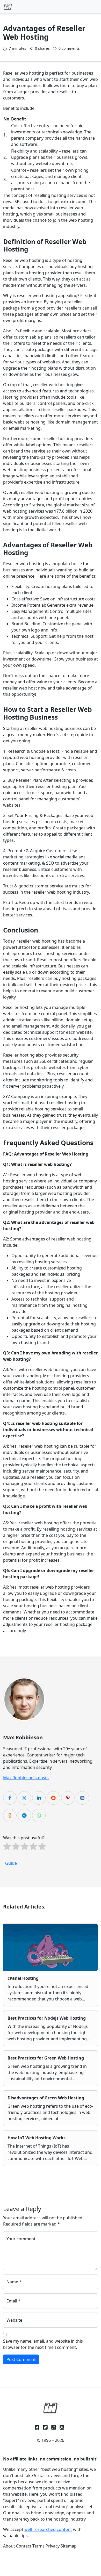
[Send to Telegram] (24, 1816)
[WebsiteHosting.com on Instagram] (54, 2427)
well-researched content (48, 2529)
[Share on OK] (10, 1816)
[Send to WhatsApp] (39, 1816)
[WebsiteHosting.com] (51, 2408)
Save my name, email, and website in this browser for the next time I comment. (43, 2344)
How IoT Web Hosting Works (37, 2138)
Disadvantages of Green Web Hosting (46, 2098)
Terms (38, 2546)
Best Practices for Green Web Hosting (46, 2058)
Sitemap (69, 2546)
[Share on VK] (82, 1798)
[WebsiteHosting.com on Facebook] (37, 2427)
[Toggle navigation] (93, 7)
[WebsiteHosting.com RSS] (62, 2427)
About (9, 2546)
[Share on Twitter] (24, 1798)
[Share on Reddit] (53, 1798)
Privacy (53, 2546)
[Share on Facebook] (10, 1798)
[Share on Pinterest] (68, 1798)
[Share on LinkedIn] (39, 1798)
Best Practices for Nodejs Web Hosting (47, 2018)
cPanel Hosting (23, 1978)
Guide (11, 1863)
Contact (24, 2546)
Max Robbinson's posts (26, 1778)
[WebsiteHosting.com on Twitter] (45, 2427)
